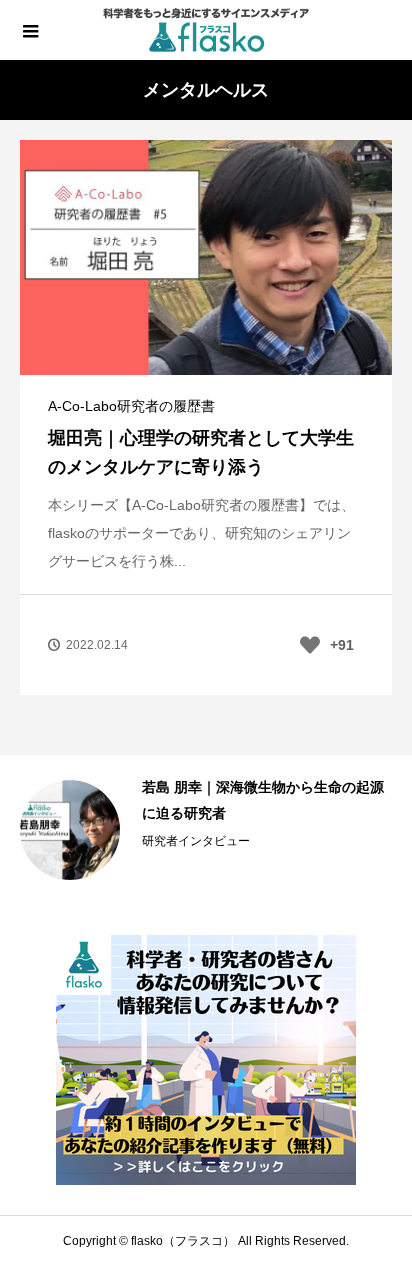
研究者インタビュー (196, 841)
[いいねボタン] (310, 645)
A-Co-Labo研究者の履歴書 (131, 406)
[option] (206, 830)
